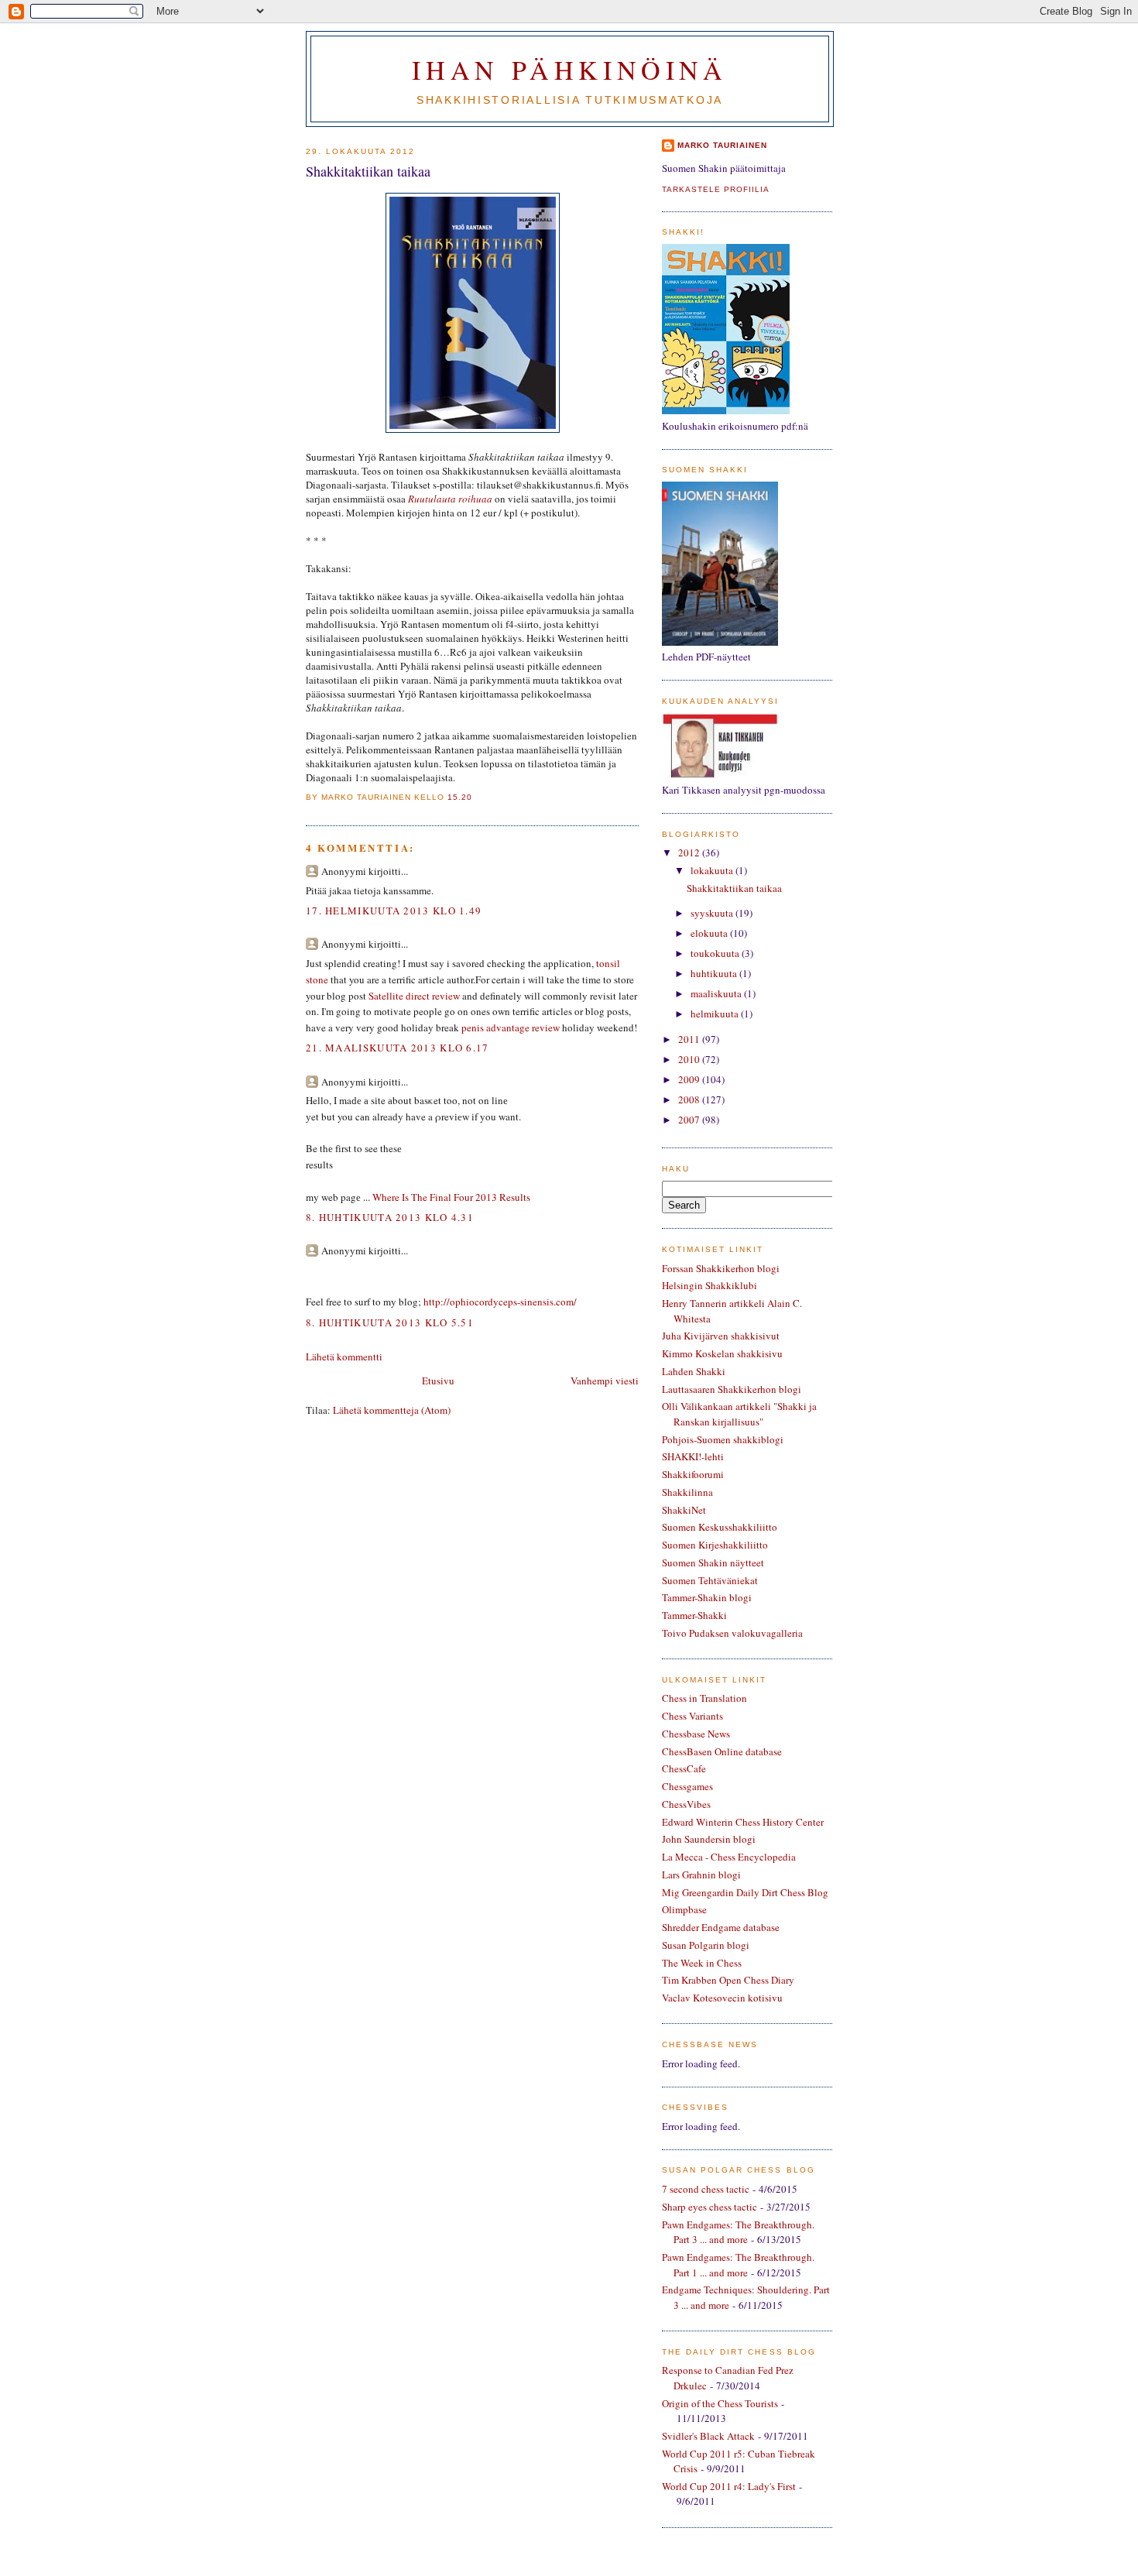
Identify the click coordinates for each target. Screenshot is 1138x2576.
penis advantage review (511, 1027)
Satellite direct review (414, 996)
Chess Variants (692, 1716)
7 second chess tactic (706, 2189)
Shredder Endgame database (721, 1927)
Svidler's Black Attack (708, 2436)
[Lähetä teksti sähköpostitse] (477, 797)
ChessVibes (686, 1804)
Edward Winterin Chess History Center (743, 1822)
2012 (690, 852)
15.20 (460, 797)
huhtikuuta (715, 973)
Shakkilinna (687, 1492)
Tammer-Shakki (694, 1615)
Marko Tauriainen (722, 145)
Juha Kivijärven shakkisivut (721, 1336)
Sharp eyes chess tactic (710, 2207)
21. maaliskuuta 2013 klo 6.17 (398, 1048)
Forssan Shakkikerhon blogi (721, 1268)
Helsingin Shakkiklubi (710, 1285)
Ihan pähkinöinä (570, 70)
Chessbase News (696, 1734)
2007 (690, 1120)
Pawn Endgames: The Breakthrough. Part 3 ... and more (738, 2232)
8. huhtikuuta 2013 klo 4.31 (390, 1217)
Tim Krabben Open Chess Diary (728, 1980)
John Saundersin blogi (709, 1839)
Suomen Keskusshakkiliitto (720, 1527)
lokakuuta (713, 870)
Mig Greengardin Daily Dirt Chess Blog (745, 1892)
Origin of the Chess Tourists (720, 2403)
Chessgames (687, 1786)
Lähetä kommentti (344, 1357)
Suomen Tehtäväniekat (710, 1580)
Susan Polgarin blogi (706, 1945)
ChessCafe (684, 1768)
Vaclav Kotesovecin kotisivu (722, 1998)
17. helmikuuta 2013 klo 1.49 (394, 911)
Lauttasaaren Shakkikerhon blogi (732, 1389)
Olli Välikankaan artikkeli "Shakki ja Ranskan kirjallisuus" (739, 1414)
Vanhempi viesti (605, 1381)
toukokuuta (716, 953)
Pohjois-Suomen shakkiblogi (723, 1439)
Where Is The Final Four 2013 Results (451, 1197)
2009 (690, 1079)
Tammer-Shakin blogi (707, 1597)
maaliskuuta (717, 993)
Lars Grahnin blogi (701, 1875)
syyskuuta (713, 913)
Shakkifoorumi (693, 1474)
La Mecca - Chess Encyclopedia (729, 1857)
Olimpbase (684, 1909)
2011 (690, 1039)
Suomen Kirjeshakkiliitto (715, 1545)
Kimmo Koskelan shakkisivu (722, 1353)
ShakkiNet (684, 1510)
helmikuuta (716, 1014)
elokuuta (710, 933)
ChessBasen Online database (722, 1751)
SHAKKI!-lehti (693, 1456)
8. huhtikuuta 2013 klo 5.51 (390, 1322)
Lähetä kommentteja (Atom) (392, 1410)
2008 (690, 1099)
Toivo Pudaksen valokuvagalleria (732, 1633)
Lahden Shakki (694, 1371)
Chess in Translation (704, 1698)
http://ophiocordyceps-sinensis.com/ (500, 1302)
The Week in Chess (702, 1963)
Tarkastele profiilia (716, 189)
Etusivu (438, 1381)
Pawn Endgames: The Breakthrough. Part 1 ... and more (738, 2265)
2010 (690, 1059)
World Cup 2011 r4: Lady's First (729, 2486)
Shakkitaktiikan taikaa (368, 171)
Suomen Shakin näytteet (713, 1562)
